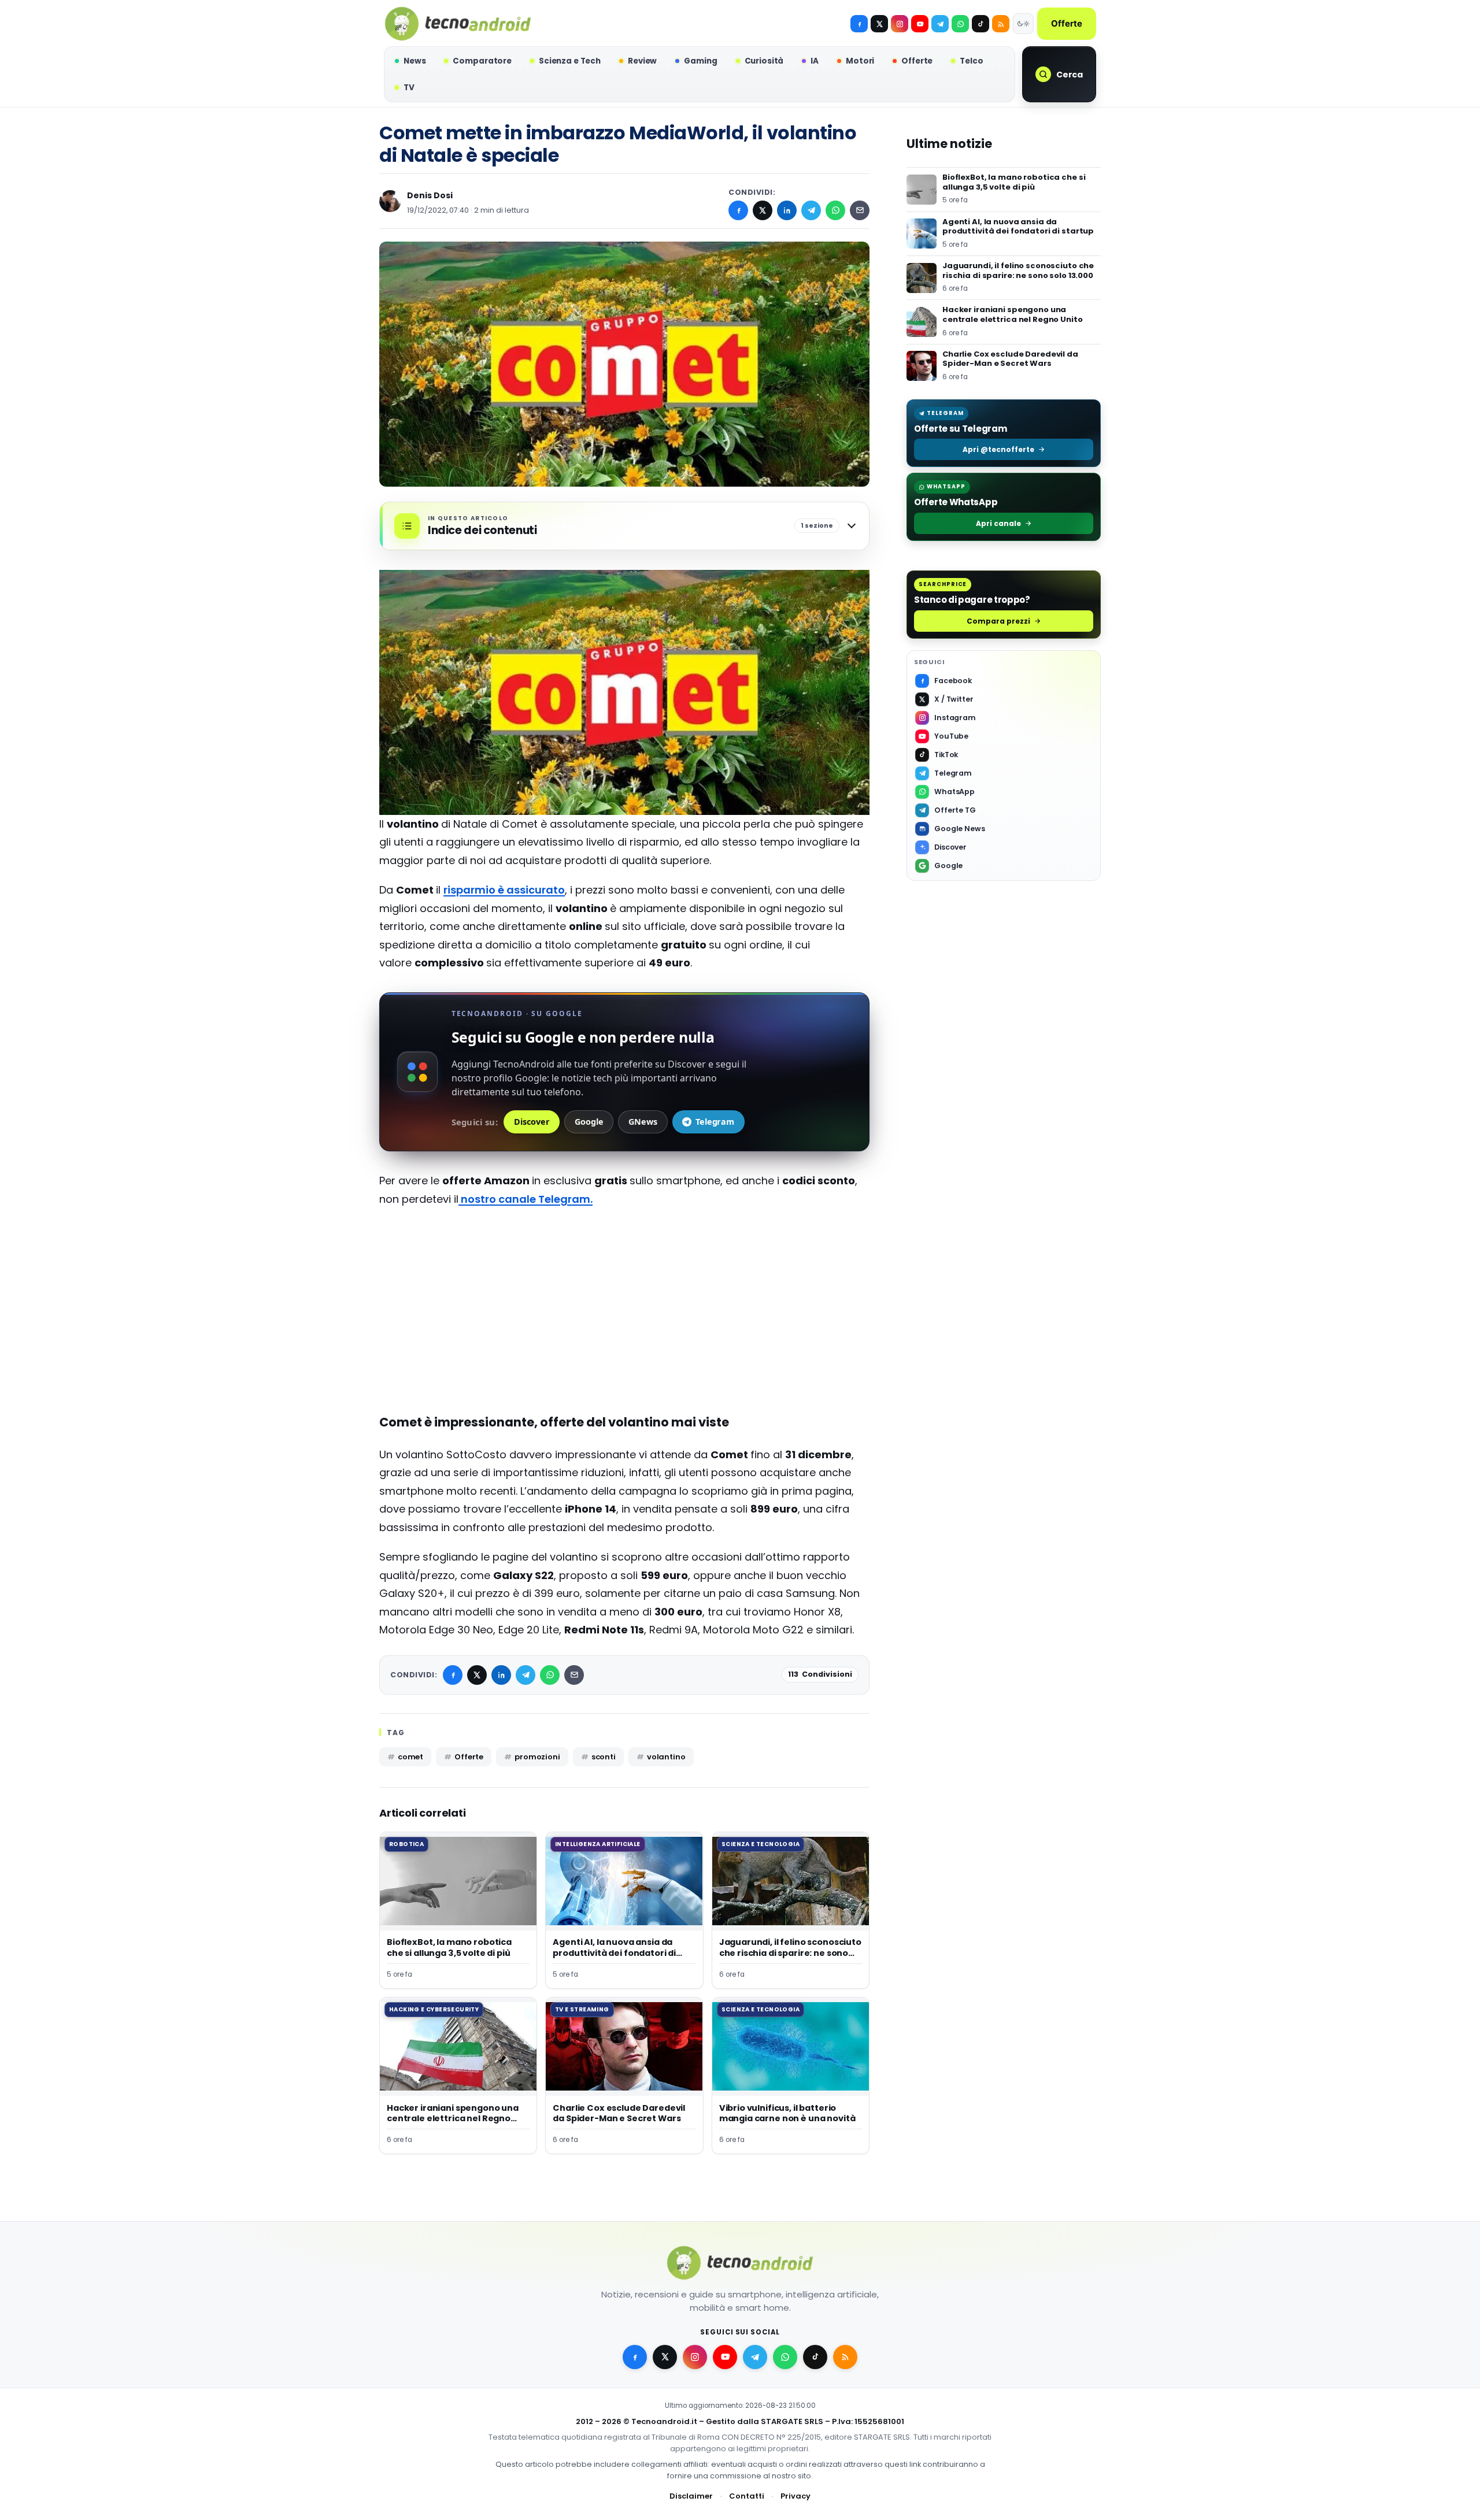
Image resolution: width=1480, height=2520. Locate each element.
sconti (604, 1757)
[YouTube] (920, 24)
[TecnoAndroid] (458, 24)
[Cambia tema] (1023, 24)
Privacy (795, 2496)
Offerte (1067, 23)
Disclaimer (691, 2496)
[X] (879, 24)
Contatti (747, 2496)
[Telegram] (940, 24)
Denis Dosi (430, 195)
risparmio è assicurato (504, 890)
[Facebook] (859, 24)
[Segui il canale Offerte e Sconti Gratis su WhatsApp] (960, 24)
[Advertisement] (624, 1300)
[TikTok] (980, 24)
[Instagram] (900, 24)
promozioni (537, 1757)
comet (410, 1757)
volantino (666, 1757)
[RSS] (1001, 24)
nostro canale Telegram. (526, 1199)
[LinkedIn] (787, 210)
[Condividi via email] (860, 210)
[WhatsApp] (835, 210)
